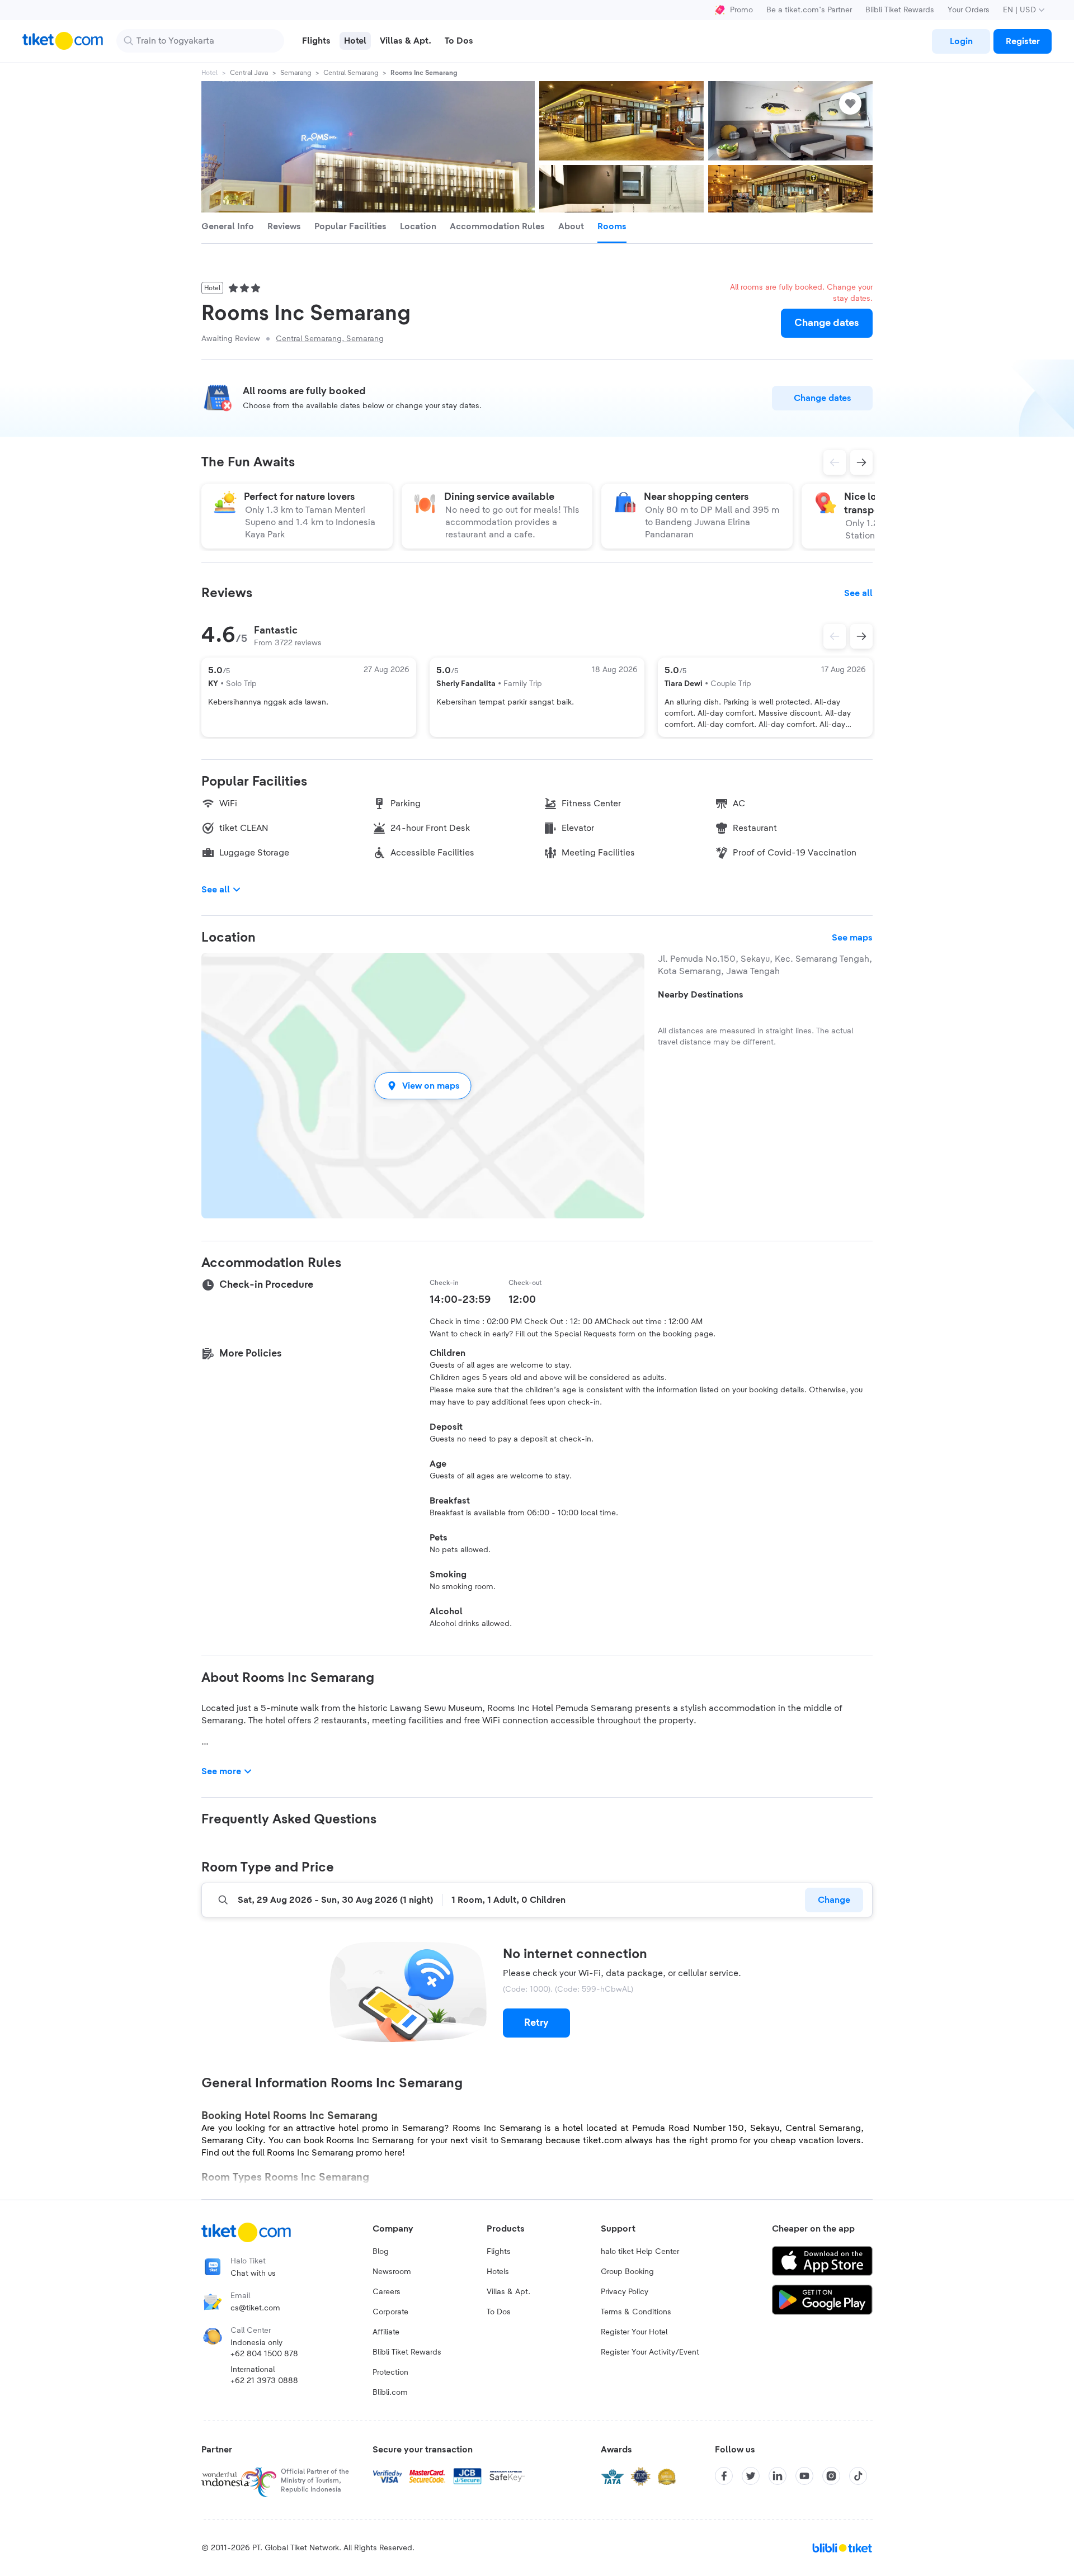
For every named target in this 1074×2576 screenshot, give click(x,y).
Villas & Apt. (508, 2292)
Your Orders (969, 10)
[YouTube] (804, 2476)
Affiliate (386, 2332)
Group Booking (627, 2272)
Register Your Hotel (634, 2332)
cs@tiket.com (255, 2308)
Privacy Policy (625, 2292)
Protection (390, 2372)
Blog (381, 2252)
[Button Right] (861, 636)
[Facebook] (724, 2476)
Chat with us (253, 2274)
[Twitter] (751, 2476)
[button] (423, 1086)
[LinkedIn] (778, 2476)
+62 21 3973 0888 (264, 2381)
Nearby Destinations (701, 995)
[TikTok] (858, 2476)
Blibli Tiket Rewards (900, 10)
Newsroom (392, 2272)
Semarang (296, 73)
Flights (499, 2252)
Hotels (498, 2272)
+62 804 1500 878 (264, 2354)
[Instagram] (831, 2476)
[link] (961, 41)
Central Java (249, 73)
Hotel (209, 73)
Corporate (390, 2312)
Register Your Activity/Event (650, 2352)
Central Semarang (351, 73)
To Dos (499, 2312)
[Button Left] (835, 636)
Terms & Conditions (636, 2312)
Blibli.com (390, 2393)
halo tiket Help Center (640, 2252)
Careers (387, 2292)
